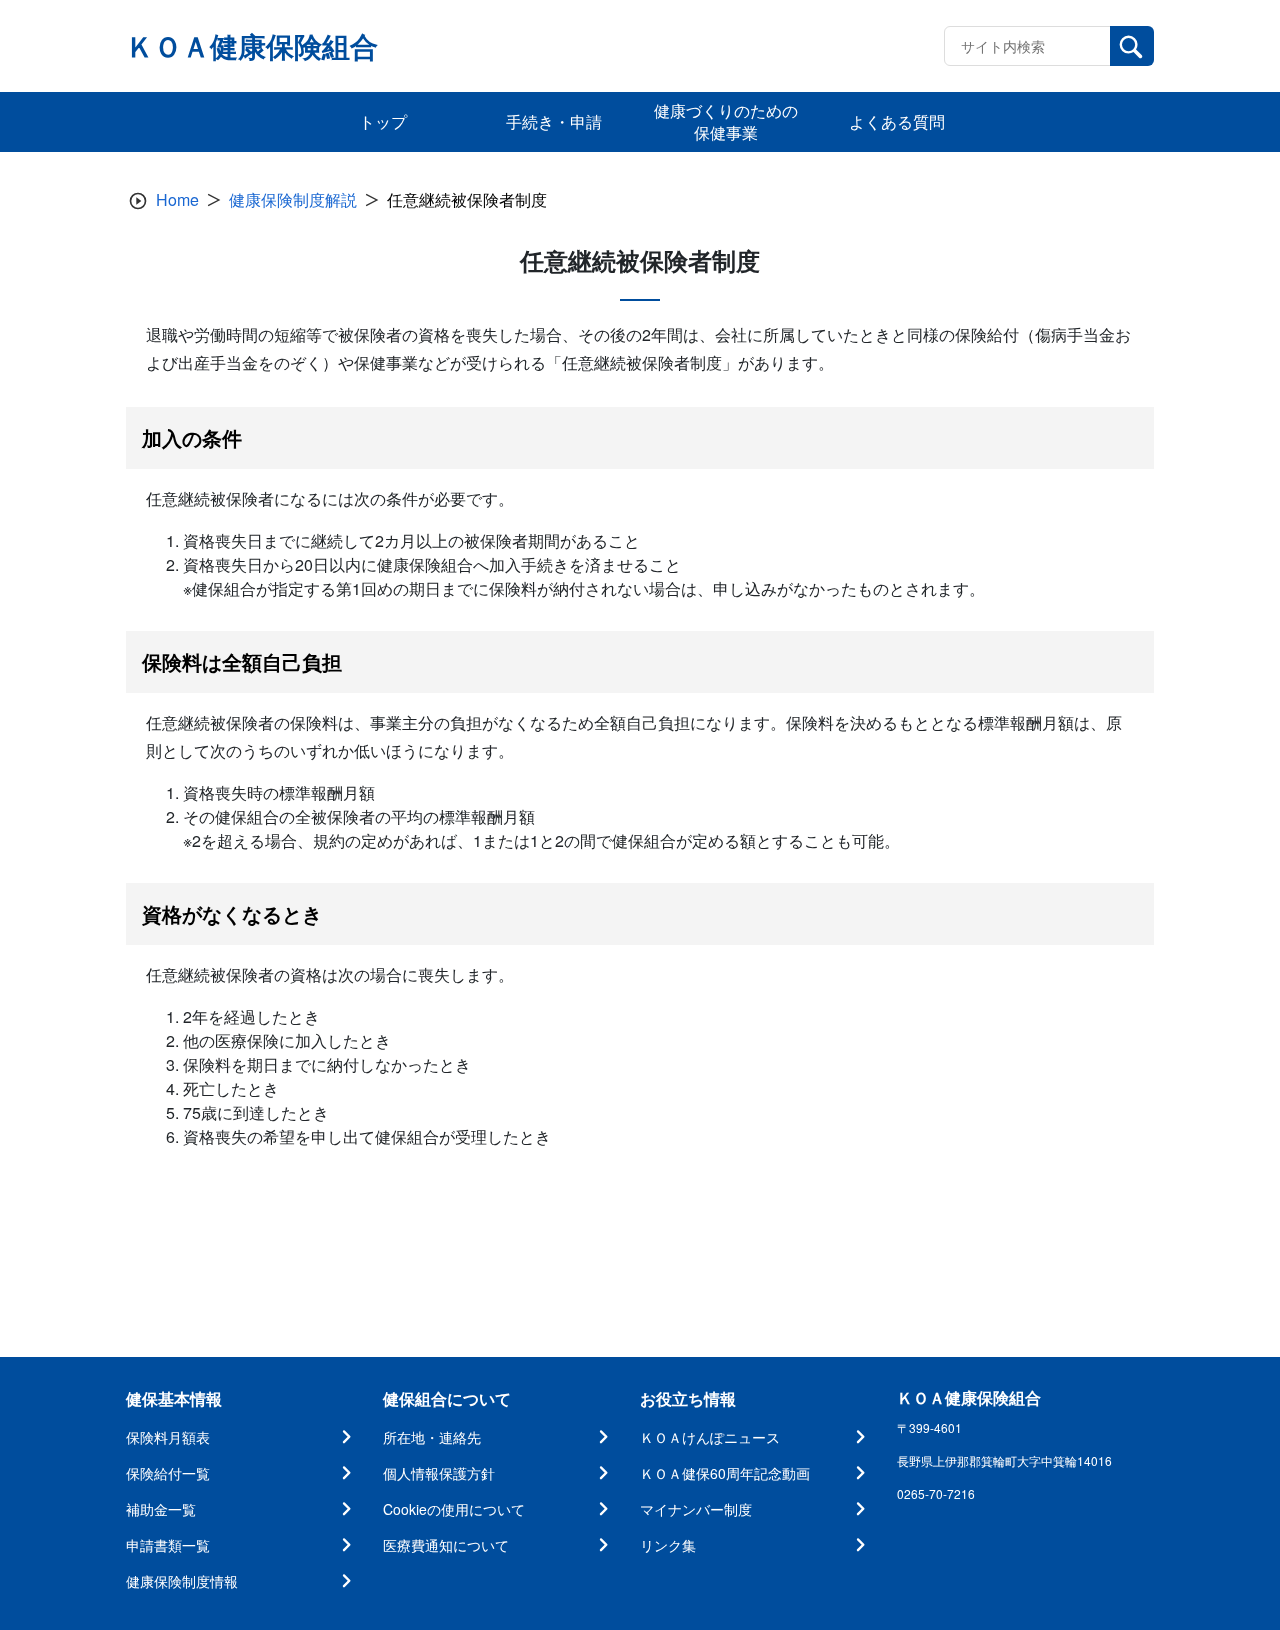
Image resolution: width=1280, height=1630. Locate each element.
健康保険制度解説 (293, 199)
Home (177, 199)
